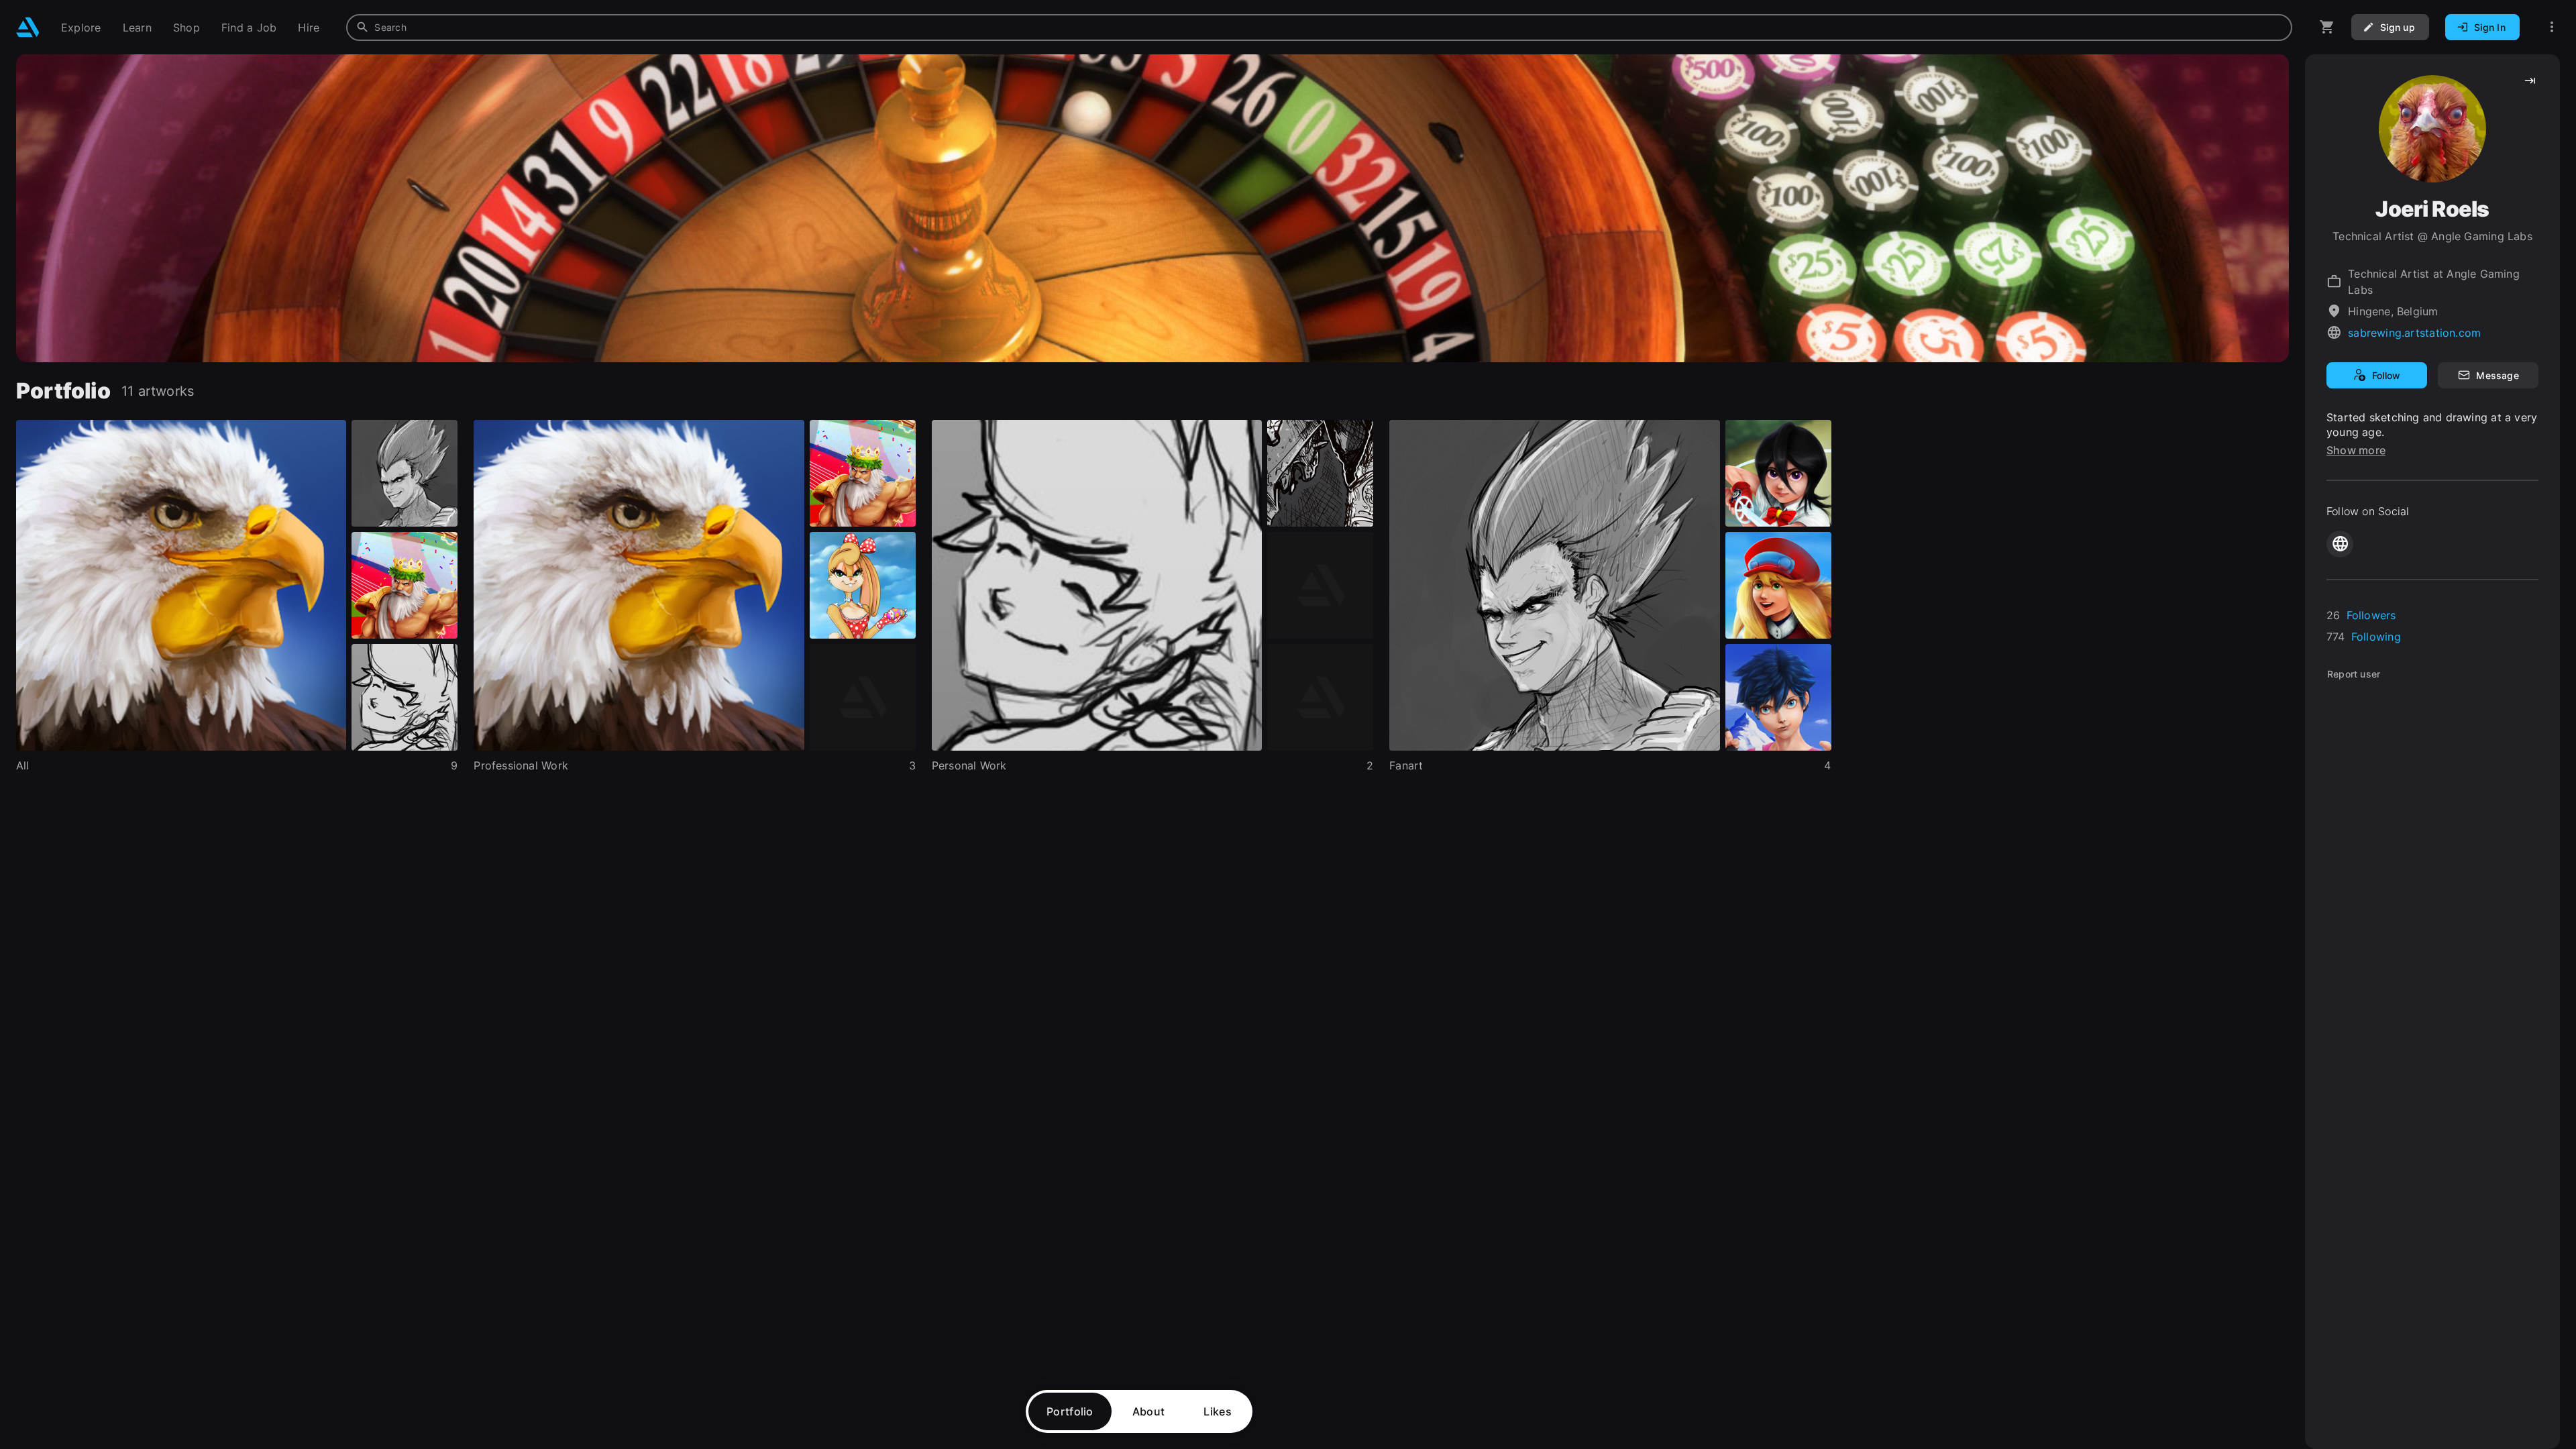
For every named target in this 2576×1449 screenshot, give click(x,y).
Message (2497, 375)
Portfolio (1070, 1411)
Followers (2371, 615)
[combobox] (1319, 28)
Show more (2356, 450)
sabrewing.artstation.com (2414, 333)
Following (2376, 637)
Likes (1218, 1411)
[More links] (2552, 27)
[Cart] (2327, 27)
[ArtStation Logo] (28, 27)
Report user (2354, 674)
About (1149, 1411)
